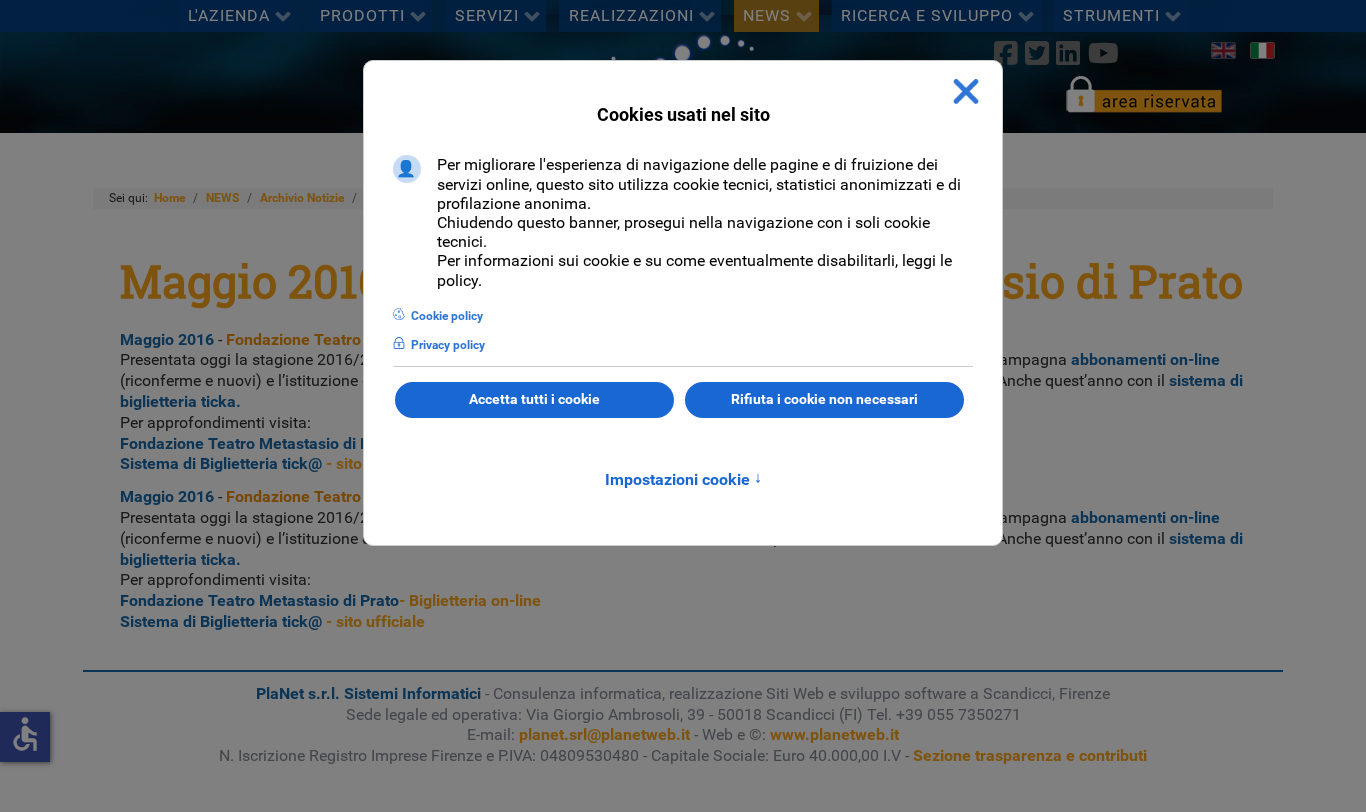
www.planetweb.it (834, 734)
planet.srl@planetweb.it (604, 734)
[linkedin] (1068, 53)
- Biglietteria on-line (330, 443)
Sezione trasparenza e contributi (1030, 755)
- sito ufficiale (272, 463)
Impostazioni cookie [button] (683, 479)
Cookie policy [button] (447, 316)
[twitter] (1037, 53)
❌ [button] (966, 91)
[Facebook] (1005, 53)
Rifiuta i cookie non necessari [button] (824, 399)
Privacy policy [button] (448, 345)
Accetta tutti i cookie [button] (534, 399)
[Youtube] (1103, 53)
